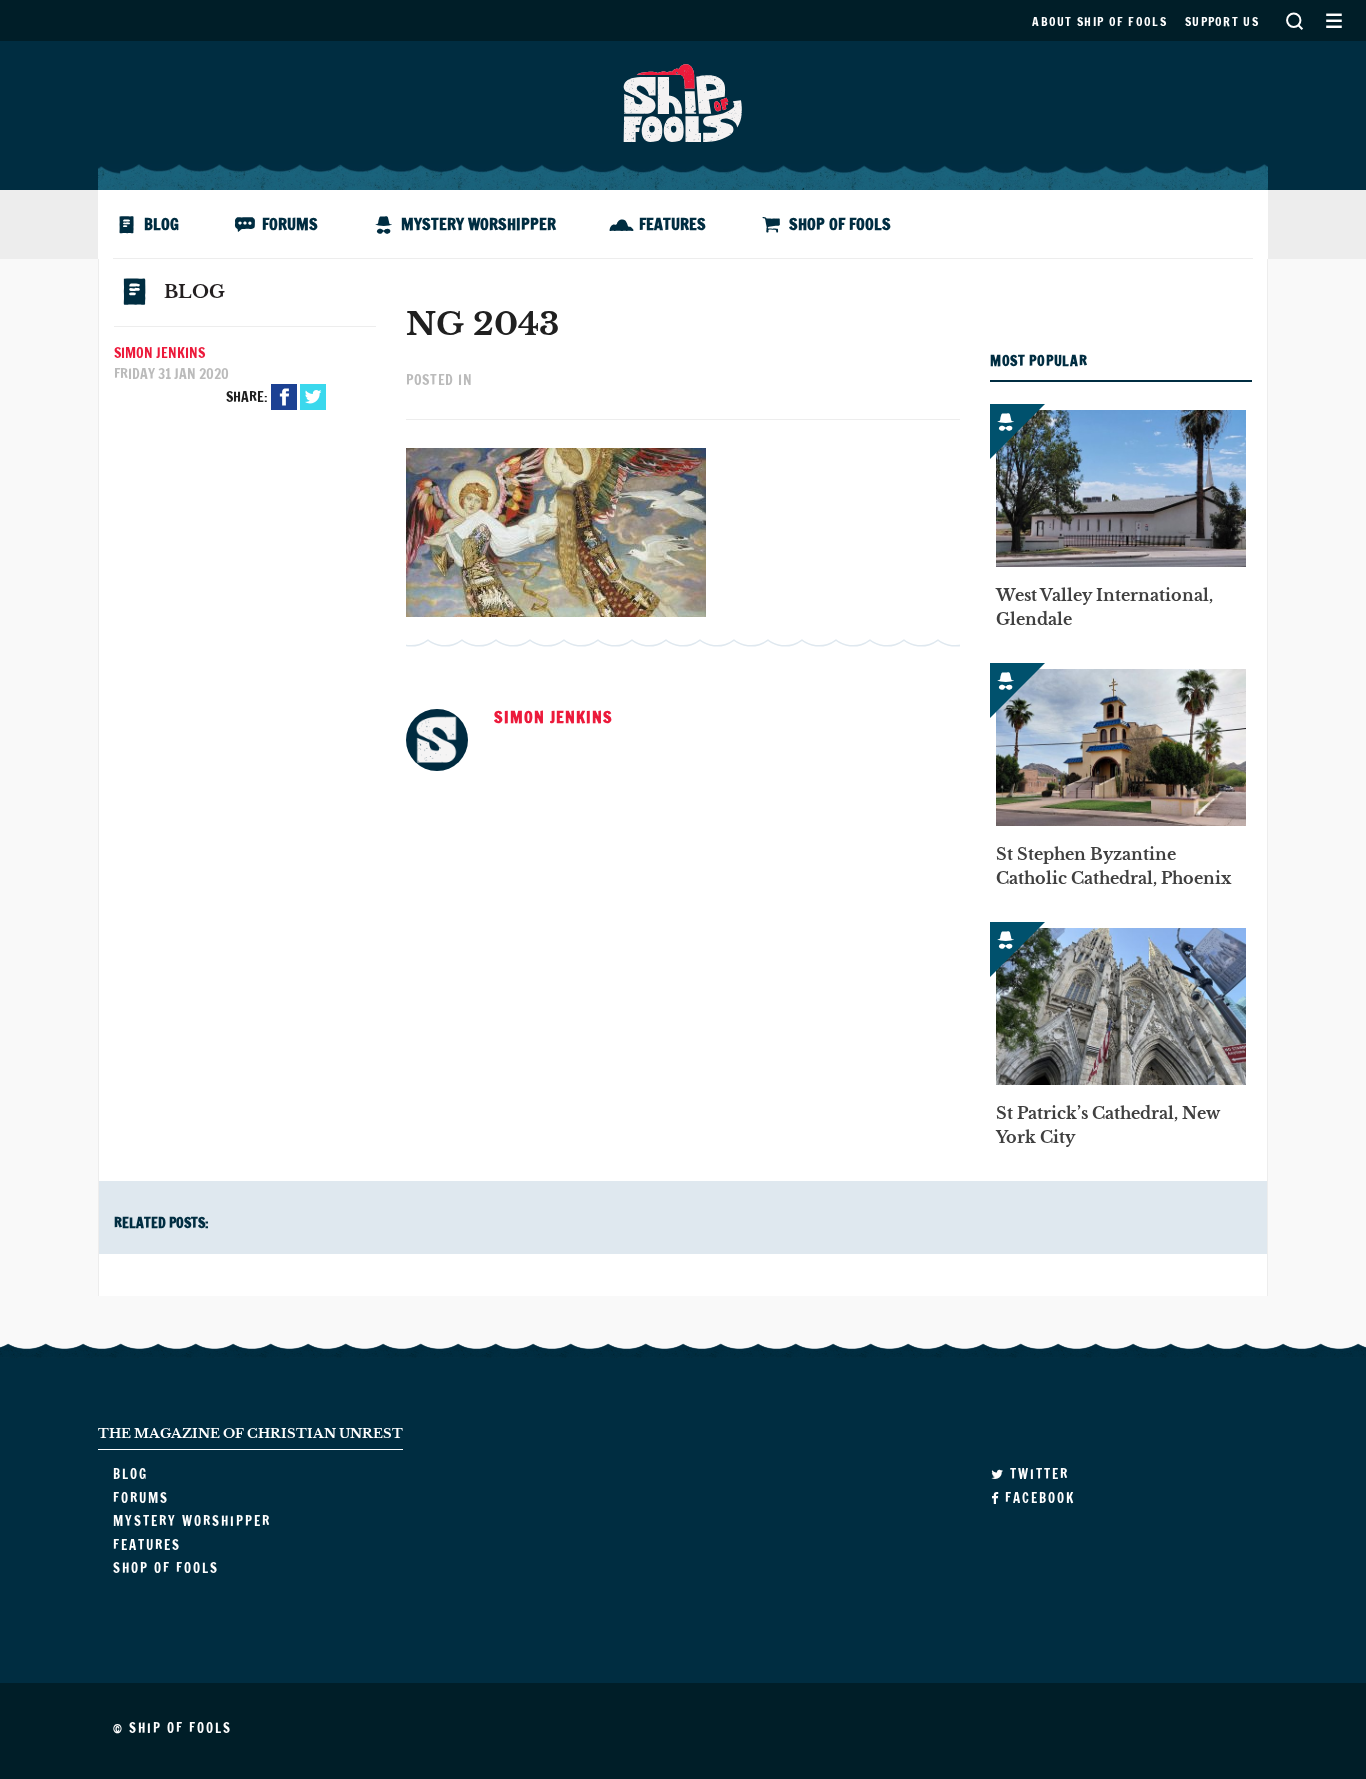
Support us (1222, 21)
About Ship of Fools (1099, 21)
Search (1294, 20)
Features (672, 224)
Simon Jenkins (159, 353)
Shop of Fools (840, 224)
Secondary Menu (1333, 20)
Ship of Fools (683, 101)
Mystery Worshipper (478, 224)
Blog (161, 224)
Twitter (313, 397)
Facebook (284, 397)
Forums (290, 224)
